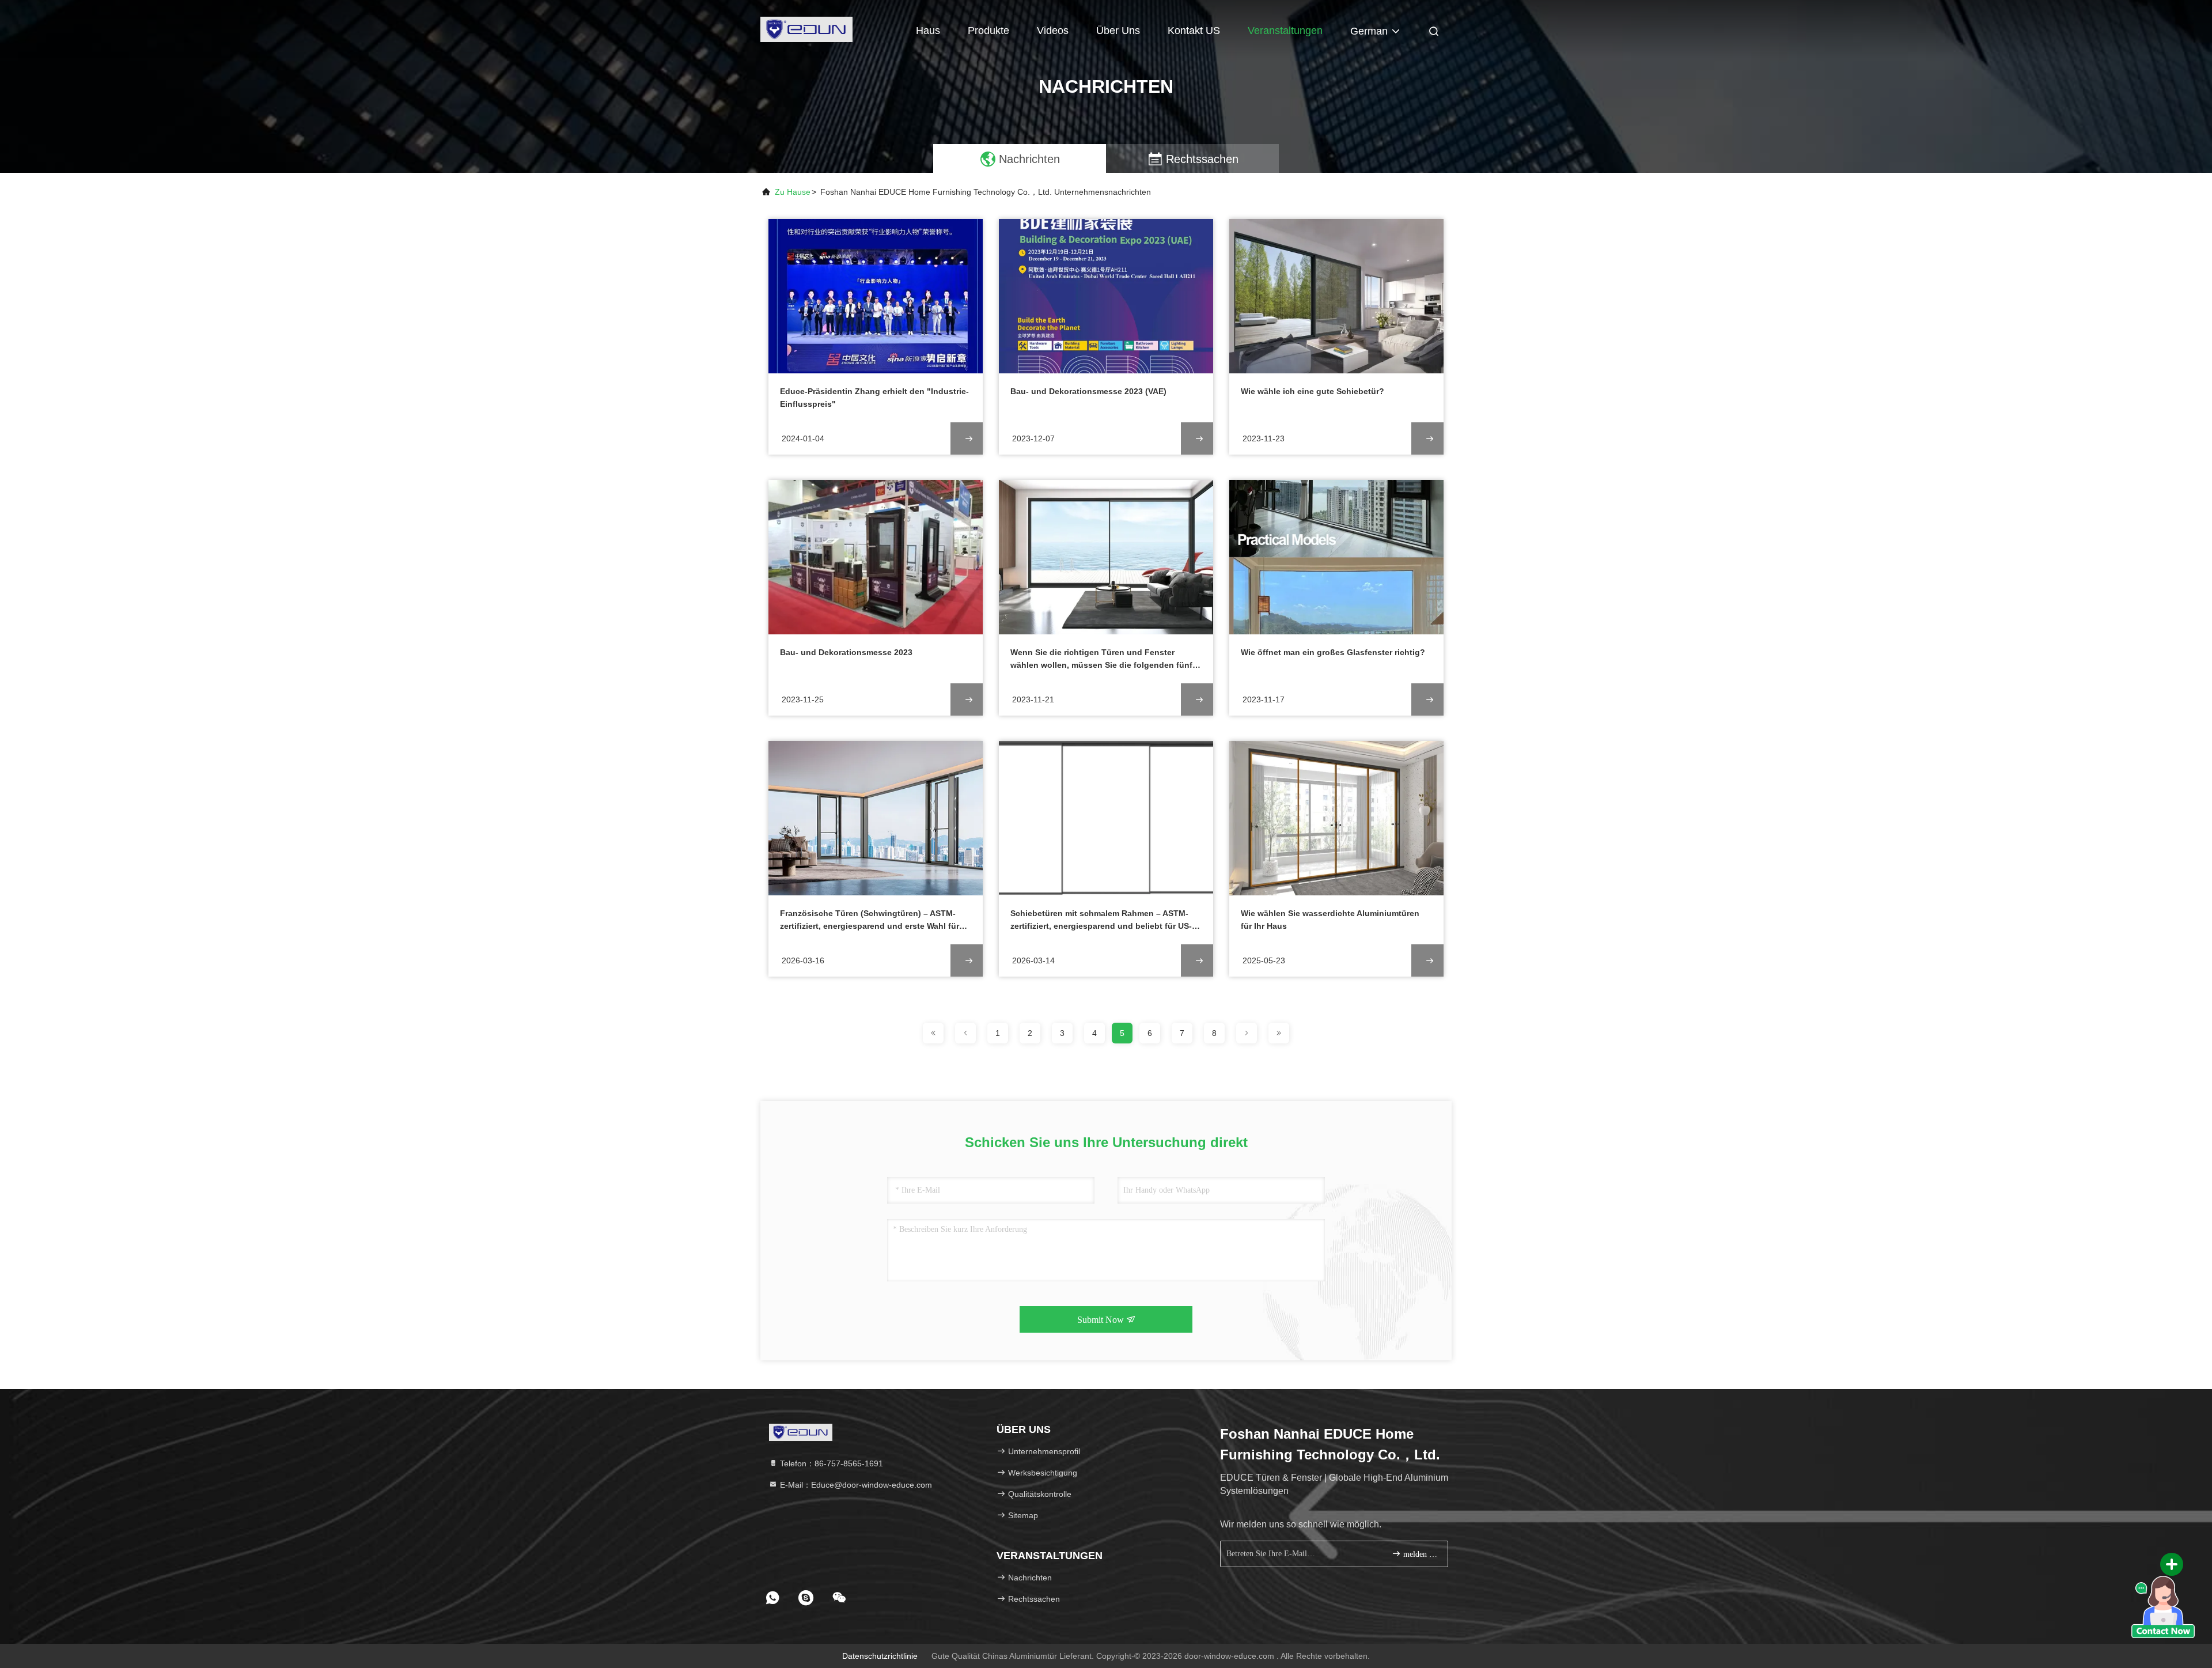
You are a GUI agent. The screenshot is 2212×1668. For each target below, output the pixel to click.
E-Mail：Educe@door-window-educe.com (855, 1485)
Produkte (988, 31)
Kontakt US (1194, 31)
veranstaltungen (1285, 31)
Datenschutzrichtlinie (880, 1656)
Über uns (1118, 31)
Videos (1053, 31)
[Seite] (933, 1033)
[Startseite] (806, 29)
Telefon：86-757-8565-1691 (830, 1463)
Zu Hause (793, 192)
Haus (928, 31)
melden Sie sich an (1420, 1554)
